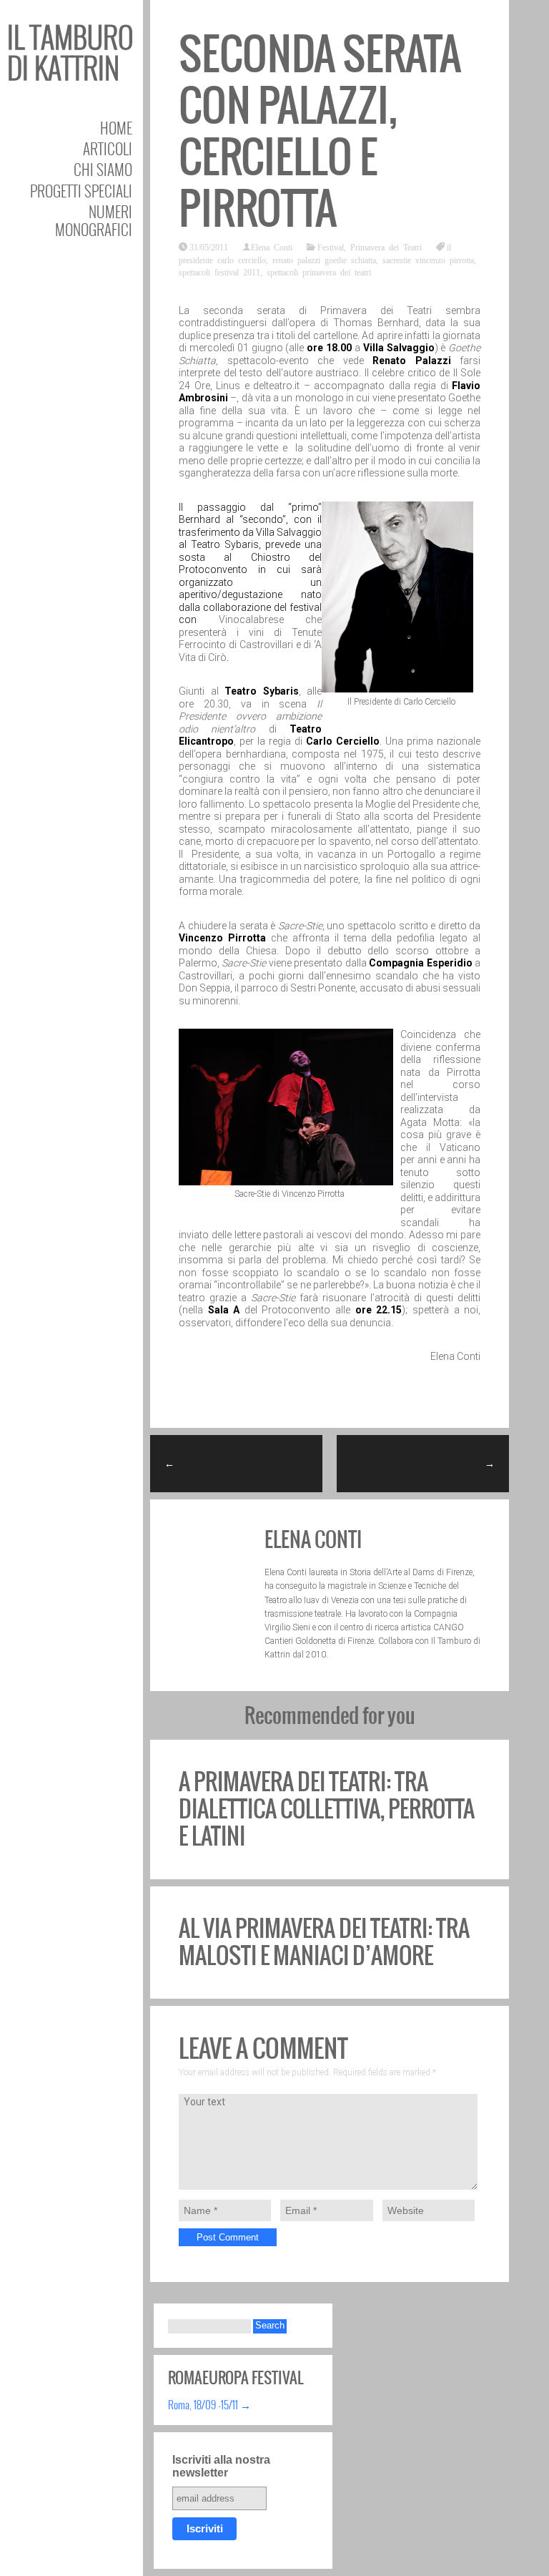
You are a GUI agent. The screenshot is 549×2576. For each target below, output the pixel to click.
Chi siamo (103, 169)
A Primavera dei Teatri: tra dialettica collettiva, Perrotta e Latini (327, 1809)
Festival (331, 247)
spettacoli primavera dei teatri (319, 272)
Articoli (108, 148)
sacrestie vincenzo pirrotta (428, 260)
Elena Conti (272, 247)
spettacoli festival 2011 (219, 272)
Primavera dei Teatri (386, 247)
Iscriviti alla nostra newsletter (221, 2466)
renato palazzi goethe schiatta (324, 260)
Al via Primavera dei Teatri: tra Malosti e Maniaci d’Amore (324, 1942)
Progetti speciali (81, 191)
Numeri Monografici (94, 220)
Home (116, 128)
